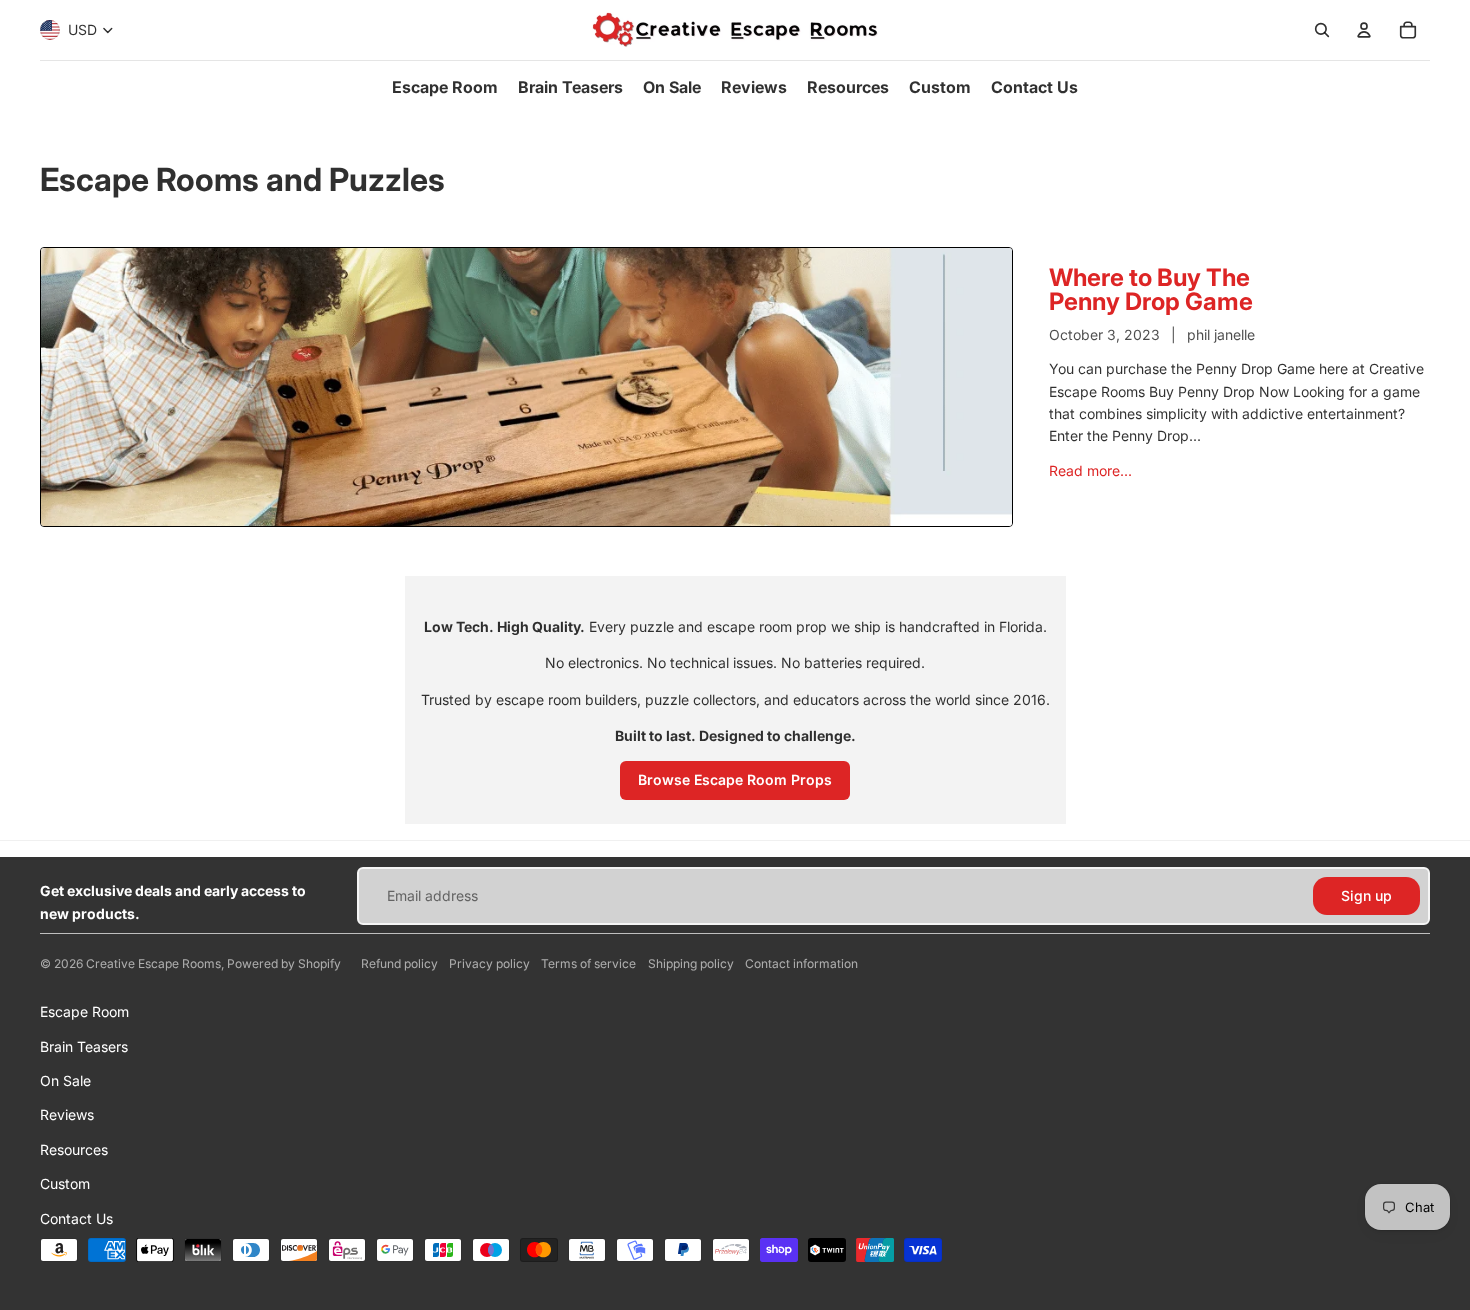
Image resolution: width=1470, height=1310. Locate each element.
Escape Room (84, 1011)
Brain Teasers (84, 1046)
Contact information (801, 963)
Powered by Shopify (284, 963)
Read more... (1090, 470)
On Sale (65, 1080)
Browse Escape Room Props (735, 779)
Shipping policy (691, 963)
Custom (65, 1183)
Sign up (1366, 895)
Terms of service (588, 963)
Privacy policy (489, 963)
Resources (74, 1149)
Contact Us (76, 1218)
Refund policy (399, 963)
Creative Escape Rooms (153, 963)
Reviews (67, 1114)
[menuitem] (445, 87)
